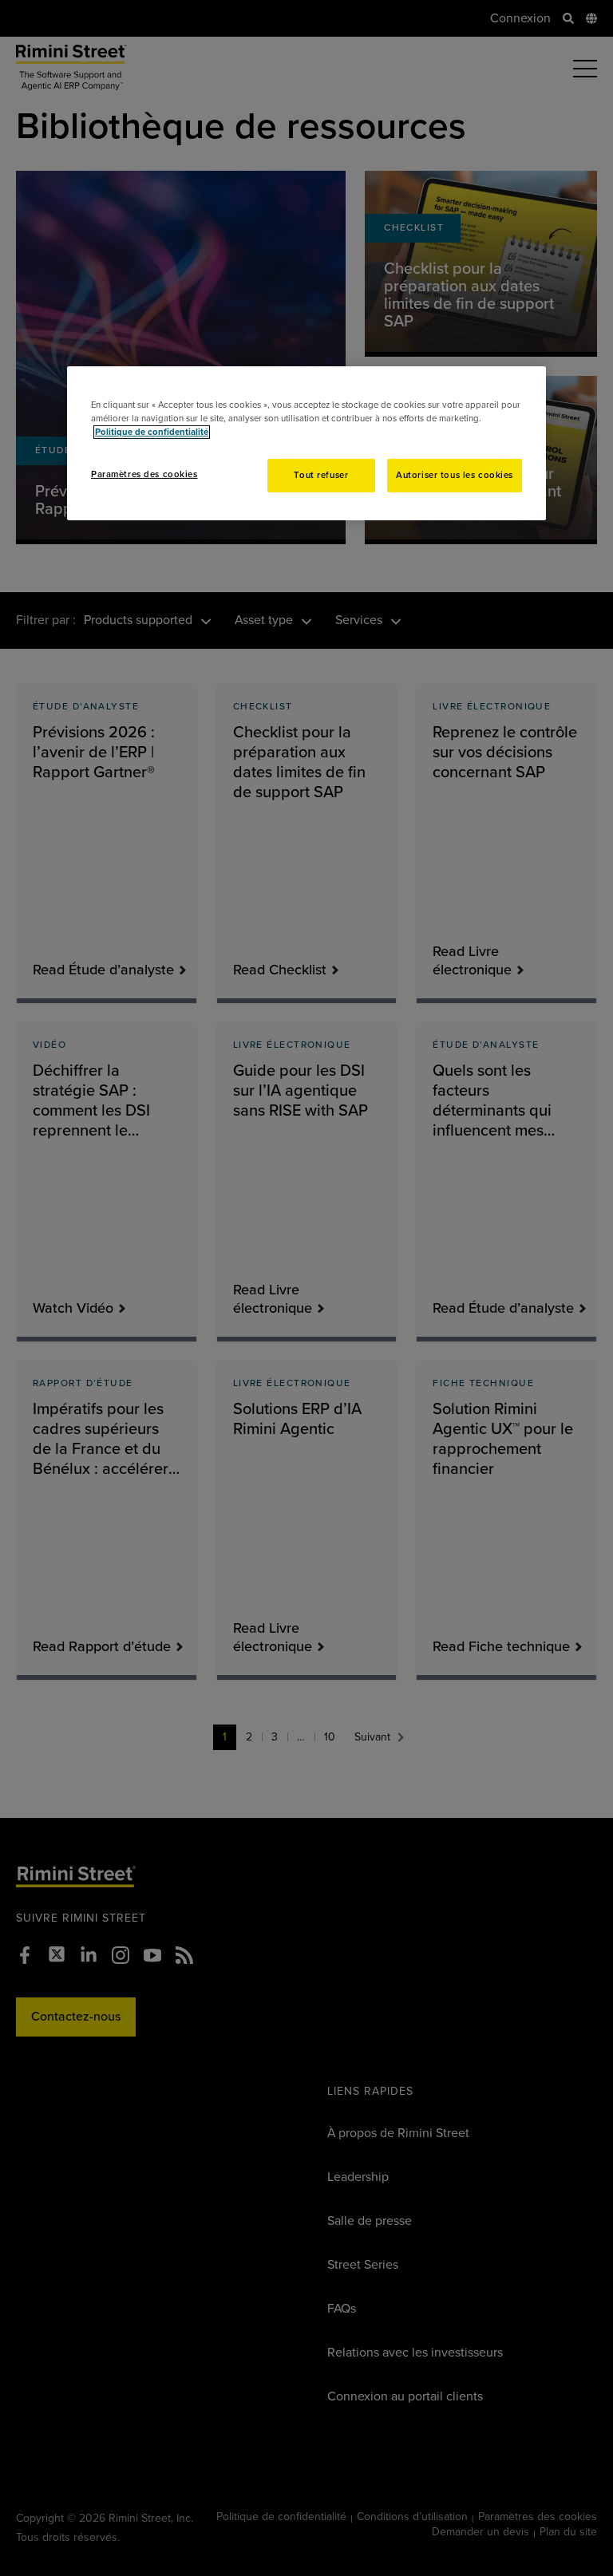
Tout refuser (321, 475)
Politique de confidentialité (152, 432)
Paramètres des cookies (144, 474)
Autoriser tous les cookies (455, 475)
